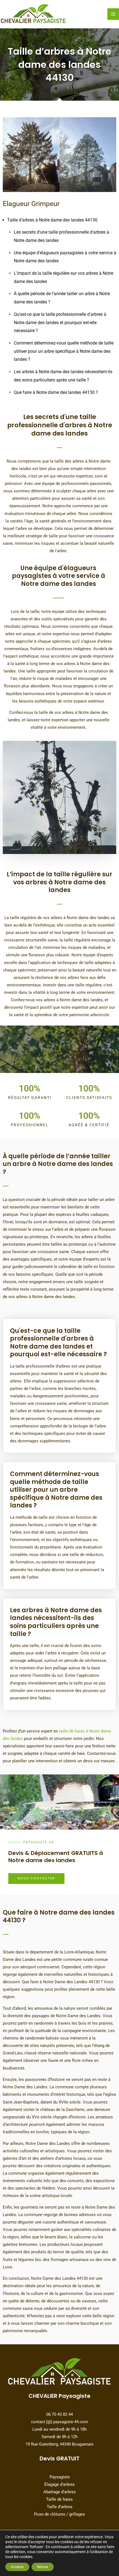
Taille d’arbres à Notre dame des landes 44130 (52, 220)
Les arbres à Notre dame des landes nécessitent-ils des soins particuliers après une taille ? (56, 1622)
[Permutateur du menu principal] (113, 14)
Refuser (43, 2567)
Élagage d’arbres (59, 2484)
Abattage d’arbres (60, 2492)
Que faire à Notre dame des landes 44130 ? (56, 392)
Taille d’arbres (60, 2507)
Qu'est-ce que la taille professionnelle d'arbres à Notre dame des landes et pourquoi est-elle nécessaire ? (60, 322)
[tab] (59, 1339)
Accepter (17, 2567)
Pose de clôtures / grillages (59, 2514)
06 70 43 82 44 (59, 2414)
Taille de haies (59, 2499)
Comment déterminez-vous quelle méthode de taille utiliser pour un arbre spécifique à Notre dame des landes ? (64, 351)
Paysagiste (60, 2477)
